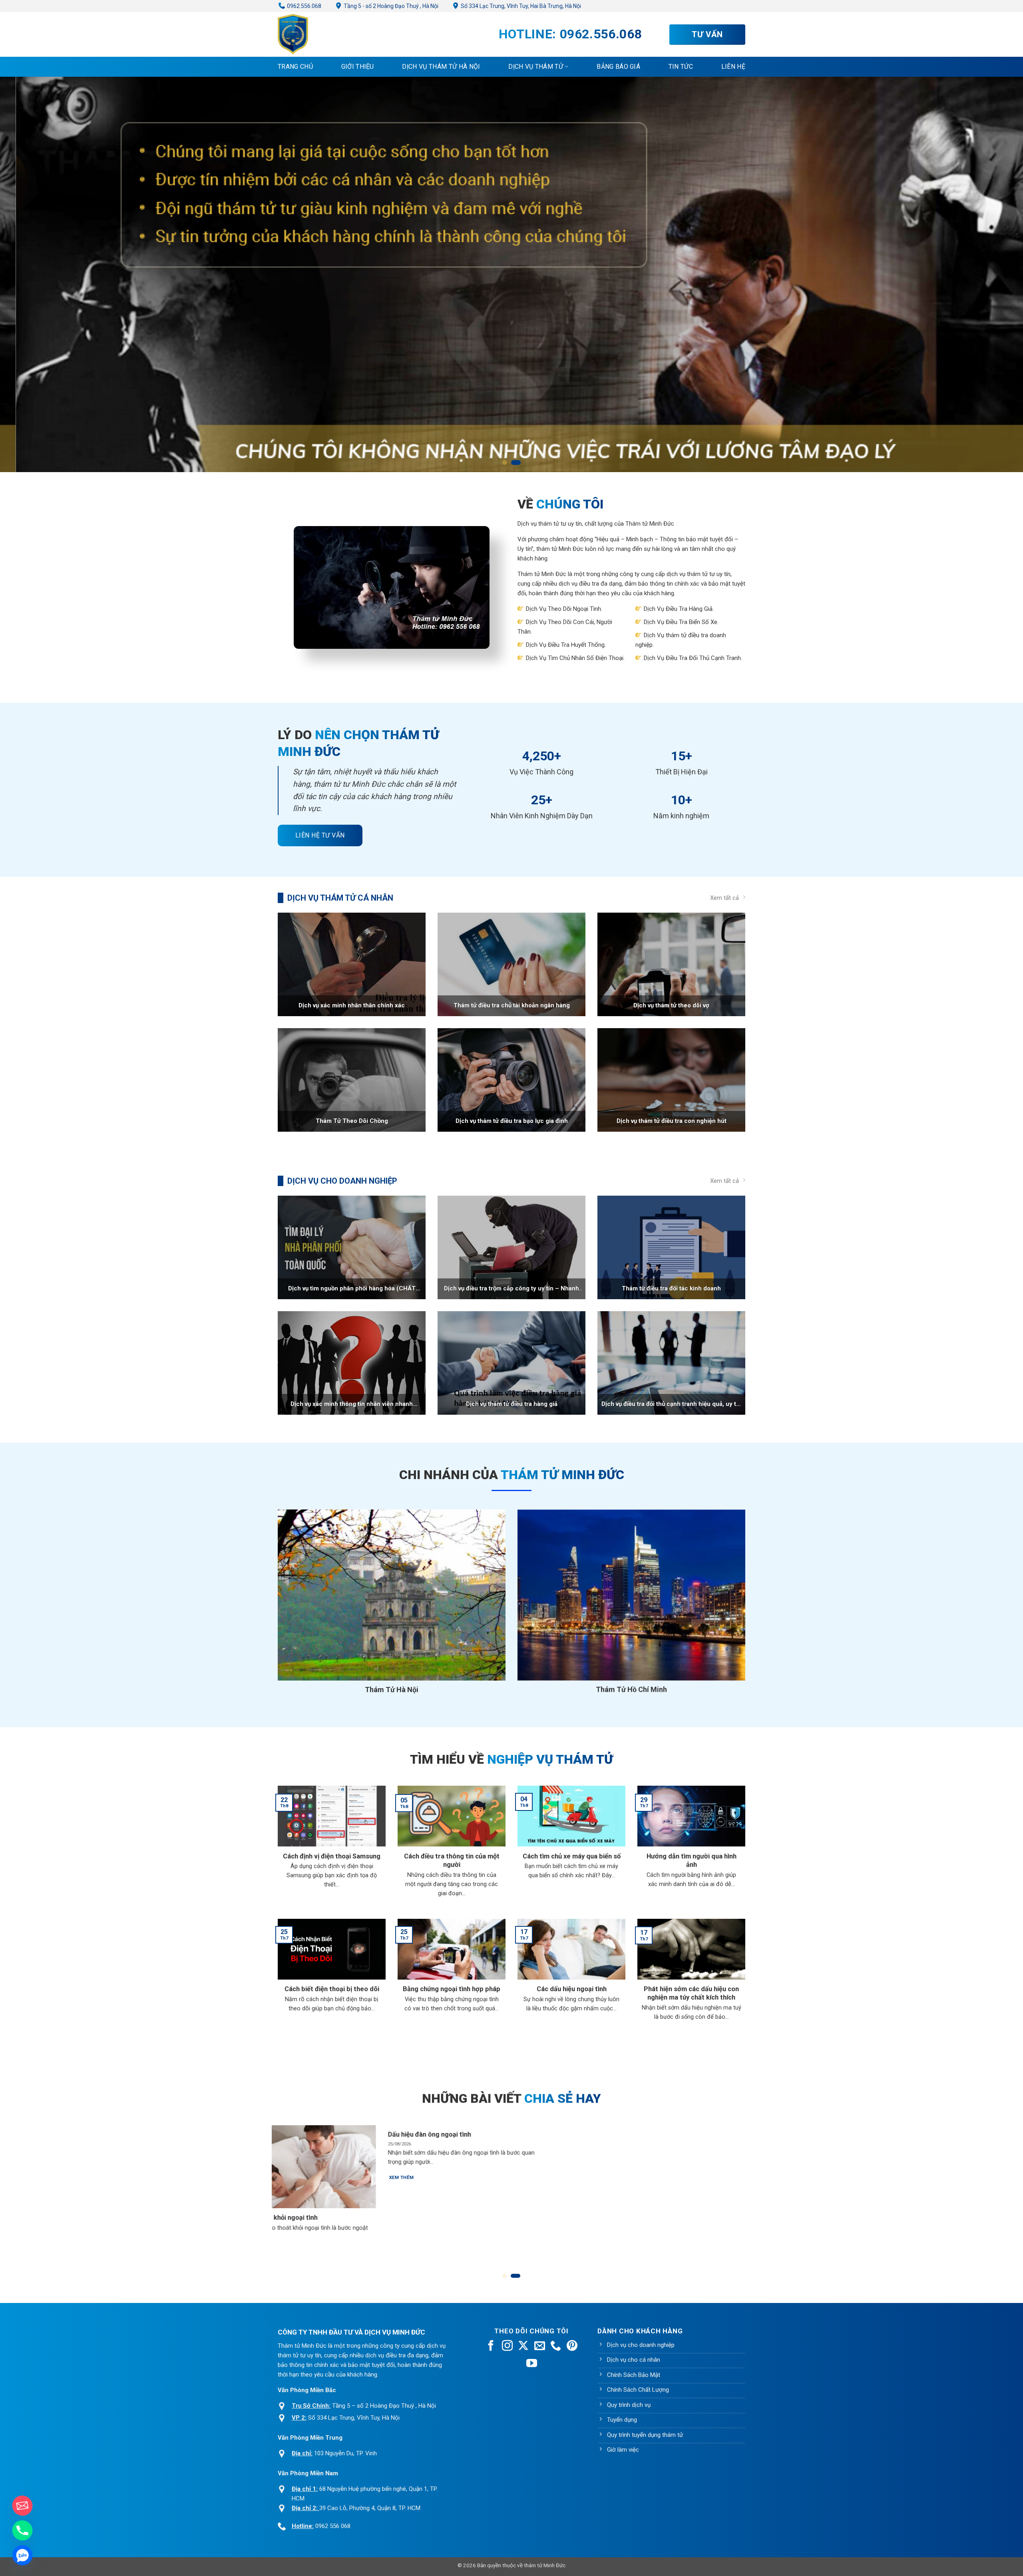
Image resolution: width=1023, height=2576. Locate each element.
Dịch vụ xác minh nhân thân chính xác (352, 1005)
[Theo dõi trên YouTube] (532, 2364)
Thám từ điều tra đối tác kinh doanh (671, 1288)
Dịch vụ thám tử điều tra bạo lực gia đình (512, 1121)
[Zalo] (22, 2555)
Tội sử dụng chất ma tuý (298, 2218)
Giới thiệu (358, 67)
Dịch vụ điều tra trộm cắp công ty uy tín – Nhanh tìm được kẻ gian (511, 1289)
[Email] (22, 2506)
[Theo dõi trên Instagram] (507, 2347)
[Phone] (22, 2530)
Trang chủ (295, 67)
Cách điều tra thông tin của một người (452, 1861)
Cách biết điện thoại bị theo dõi (332, 1989)
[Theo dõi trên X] (523, 2347)
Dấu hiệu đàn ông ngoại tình (623, 2134)
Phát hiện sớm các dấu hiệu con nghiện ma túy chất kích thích (691, 1993)
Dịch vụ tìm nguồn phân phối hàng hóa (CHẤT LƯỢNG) (352, 1289)
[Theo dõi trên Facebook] (491, 2347)
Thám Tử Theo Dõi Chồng (352, 1121)
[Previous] (267, 2178)
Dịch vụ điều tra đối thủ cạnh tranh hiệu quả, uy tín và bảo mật (671, 1404)
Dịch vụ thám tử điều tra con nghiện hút (672, 1121)
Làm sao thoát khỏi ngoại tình (466, 2218)
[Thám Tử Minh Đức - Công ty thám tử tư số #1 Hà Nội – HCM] (318, 34)
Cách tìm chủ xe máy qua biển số (572, 1856)
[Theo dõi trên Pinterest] (572, 2347)
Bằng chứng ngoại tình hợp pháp (452, 1989)
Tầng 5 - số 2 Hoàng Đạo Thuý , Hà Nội (390, 6)
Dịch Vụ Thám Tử (536, 67)
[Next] (756, 2178)
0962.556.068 (304, 6)
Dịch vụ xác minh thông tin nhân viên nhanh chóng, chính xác (352, 1404)
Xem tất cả (724, 898)
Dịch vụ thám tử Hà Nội (441, 67)
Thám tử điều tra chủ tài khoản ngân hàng (512, 1005)
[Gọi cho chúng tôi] (556, 2347)
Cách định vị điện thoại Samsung (332, 1856)
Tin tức (681, 67)
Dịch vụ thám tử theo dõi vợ (671, 1005)
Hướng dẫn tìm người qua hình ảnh (692, 1861)
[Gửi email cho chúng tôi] (540, 2347)
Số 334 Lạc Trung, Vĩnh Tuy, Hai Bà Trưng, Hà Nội (520, 6)
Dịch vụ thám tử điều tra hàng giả (512, 1404)
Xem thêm (275, 2253)
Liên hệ (733, 67)
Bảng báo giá (618, 67)
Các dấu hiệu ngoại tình (572, 1989)
